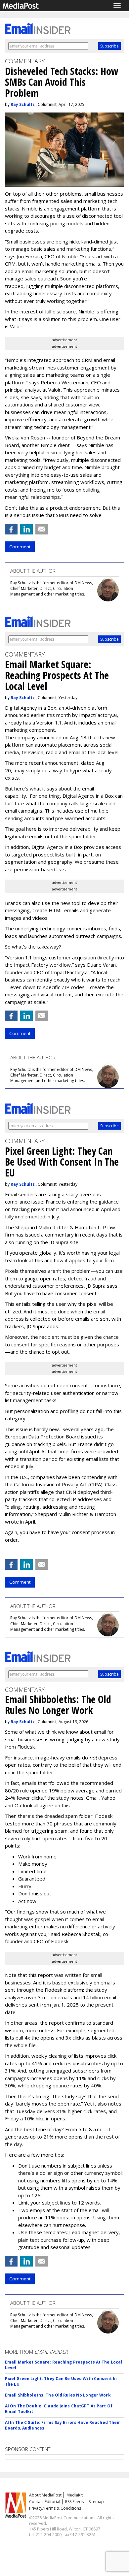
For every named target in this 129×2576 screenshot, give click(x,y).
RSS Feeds (74, 2502)
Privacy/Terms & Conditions (55, 2508)
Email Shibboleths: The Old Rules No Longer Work (58, 2395)
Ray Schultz (23, 104)
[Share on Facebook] (11, 529)
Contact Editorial (45, 2502)
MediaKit (75, 2495)
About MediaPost (45, 2495)
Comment (20, 547)
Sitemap (96, 2502)
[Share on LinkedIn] (26, 529)
